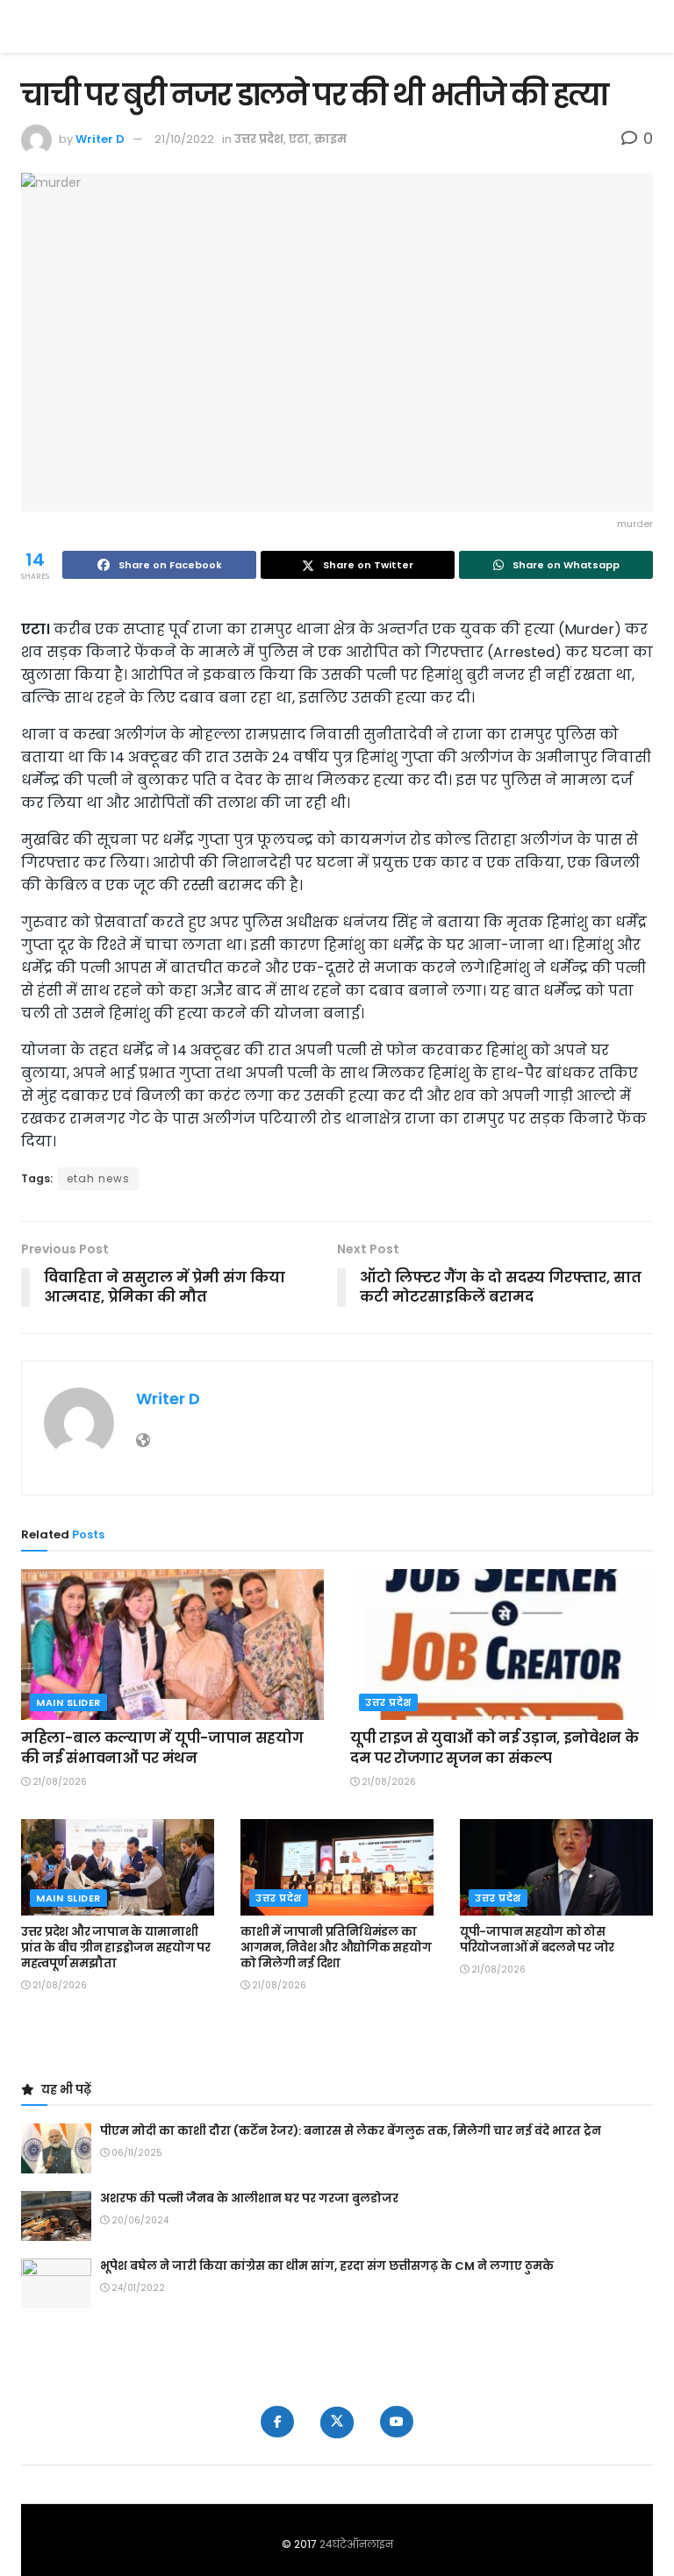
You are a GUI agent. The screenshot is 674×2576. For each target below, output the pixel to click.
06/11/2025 (136, 2153)
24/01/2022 (137, 2288)
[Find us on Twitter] (337, 2423)
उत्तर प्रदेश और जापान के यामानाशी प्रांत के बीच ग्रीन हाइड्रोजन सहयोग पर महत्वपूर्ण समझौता (116, 1948)
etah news (98, 1178)
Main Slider (68, 1702)
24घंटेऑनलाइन (356, 2544)
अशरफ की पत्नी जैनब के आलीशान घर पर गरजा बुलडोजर (249, 2198)
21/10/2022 (184, 139)
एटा (299, 139)
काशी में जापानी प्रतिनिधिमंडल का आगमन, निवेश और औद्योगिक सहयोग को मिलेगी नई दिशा (336, 1948)
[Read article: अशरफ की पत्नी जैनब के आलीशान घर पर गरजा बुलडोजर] (56, 2216)
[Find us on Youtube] (397, 2422)
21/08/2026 (58, 1782)
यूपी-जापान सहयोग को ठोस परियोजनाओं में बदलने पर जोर (537, 1940)
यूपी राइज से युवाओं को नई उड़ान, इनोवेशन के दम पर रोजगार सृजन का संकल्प (494, 1748)
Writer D (100, 139)
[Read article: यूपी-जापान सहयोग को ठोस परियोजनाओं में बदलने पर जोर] (556, 1867)
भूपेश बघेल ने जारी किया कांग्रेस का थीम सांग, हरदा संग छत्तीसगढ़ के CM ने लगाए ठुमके (327, 2266)
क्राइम (330, 139)
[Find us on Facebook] (277, 2422)
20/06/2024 (139, 2220)
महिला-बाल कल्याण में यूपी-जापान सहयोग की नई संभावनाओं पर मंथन (162, 1748)
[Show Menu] (645, 26)
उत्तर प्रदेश (259, 139)
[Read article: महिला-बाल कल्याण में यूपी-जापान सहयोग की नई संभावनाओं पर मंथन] (172, 1645)
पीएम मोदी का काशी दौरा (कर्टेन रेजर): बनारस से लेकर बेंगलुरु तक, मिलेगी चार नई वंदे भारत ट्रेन (351, 2131)
